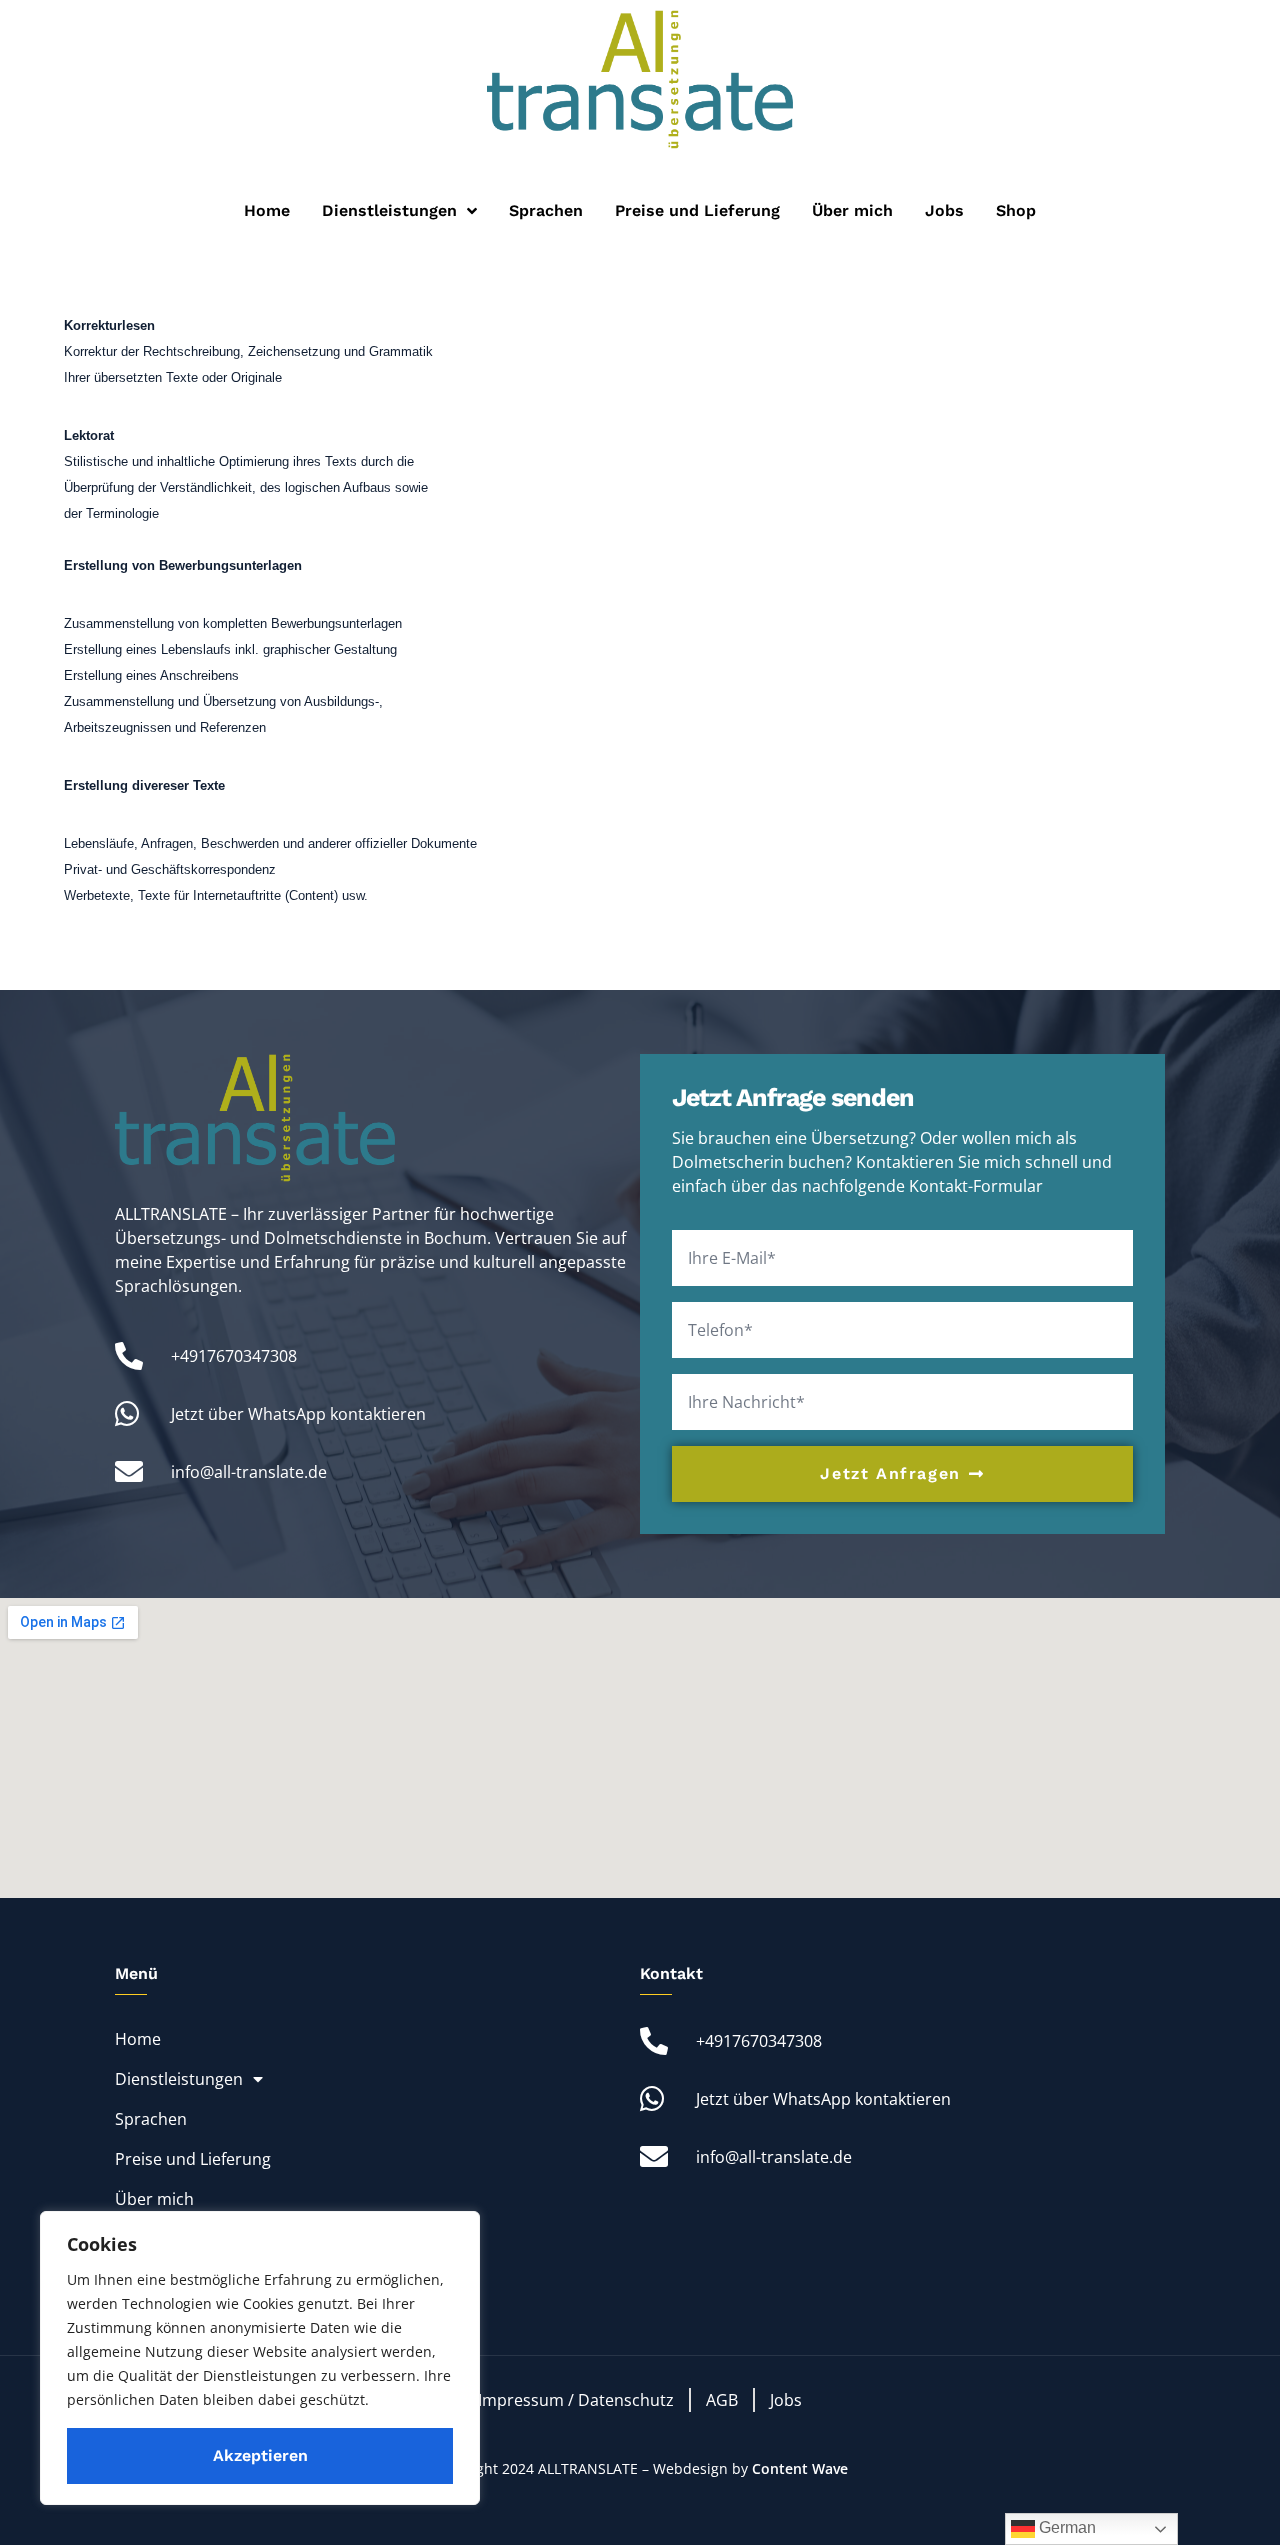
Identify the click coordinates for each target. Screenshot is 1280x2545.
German (1065, 2527)
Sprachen (546, 210)
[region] (260, 2358)
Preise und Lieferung (697, 210)
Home (267, 210)
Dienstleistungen (389, 210)
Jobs (944, 210)
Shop (1016, 210)
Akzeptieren (260, 2455)
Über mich (852, 210)
